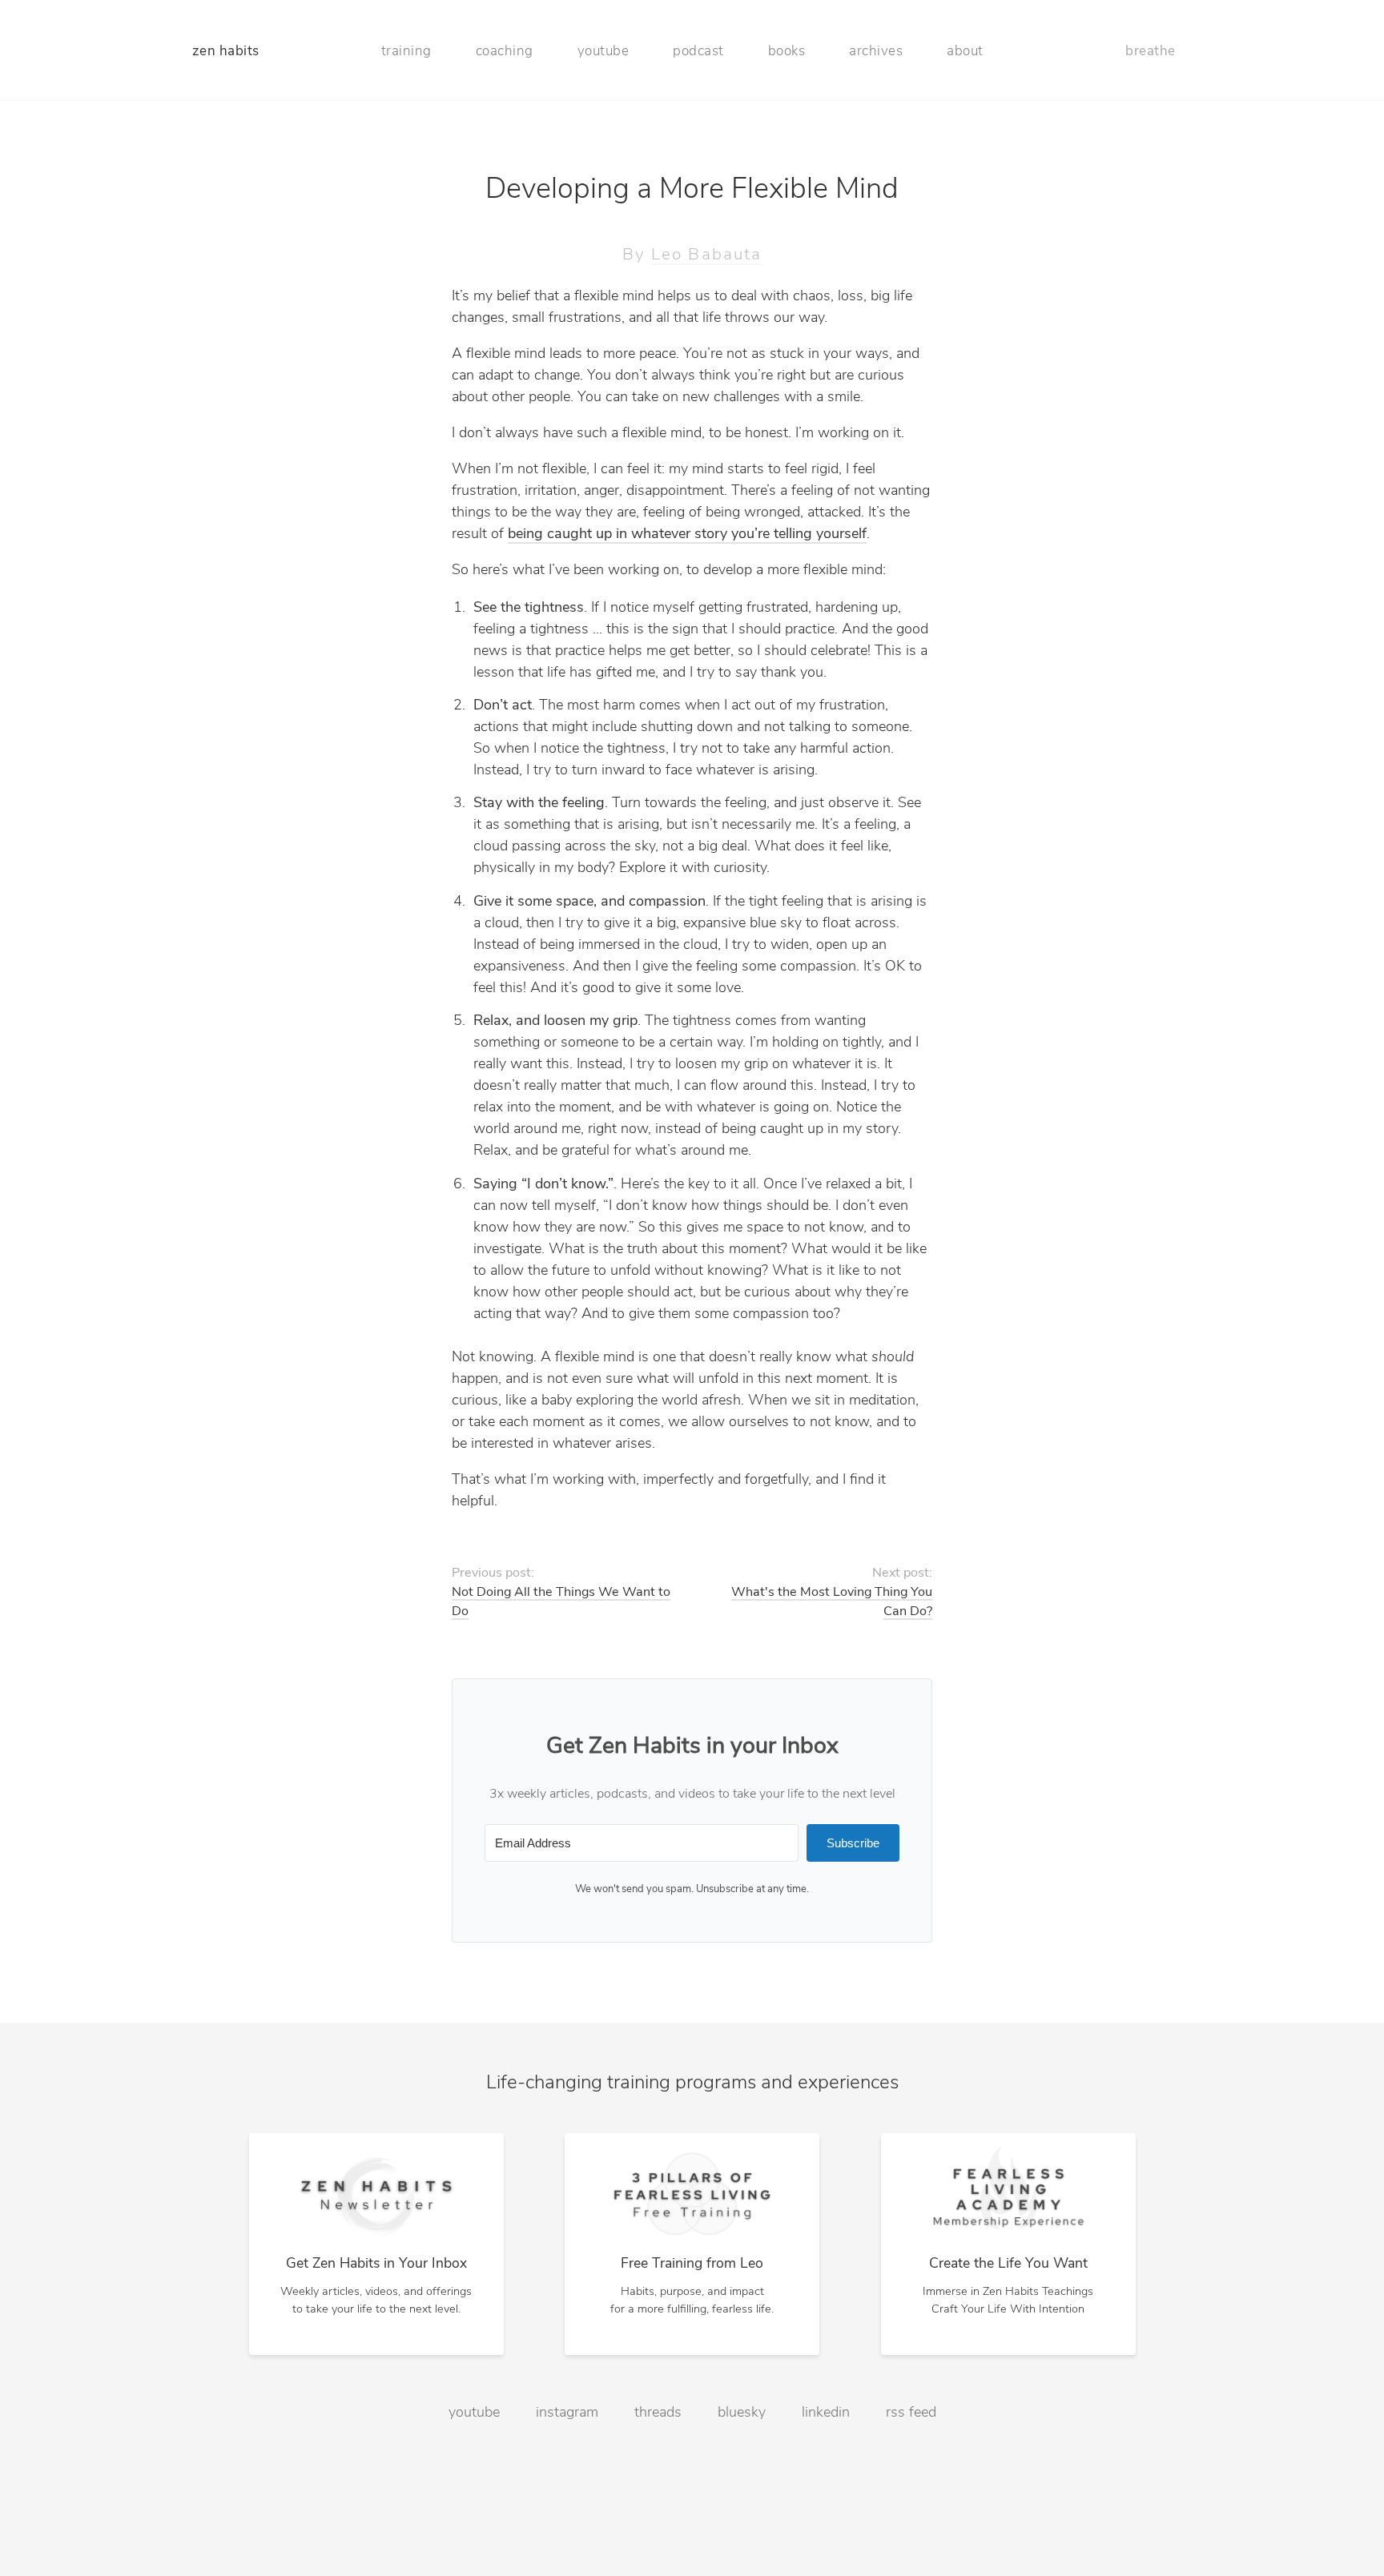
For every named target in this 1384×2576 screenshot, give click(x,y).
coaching (505, 52)
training (406, 52)
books (787, 52)
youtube (603, 52)
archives (876, 52)
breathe (1151, 52)
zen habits (226, 52)
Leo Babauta (706, 255)
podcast (698, 52)
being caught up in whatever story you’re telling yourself (687, 535)
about (965, 52)
